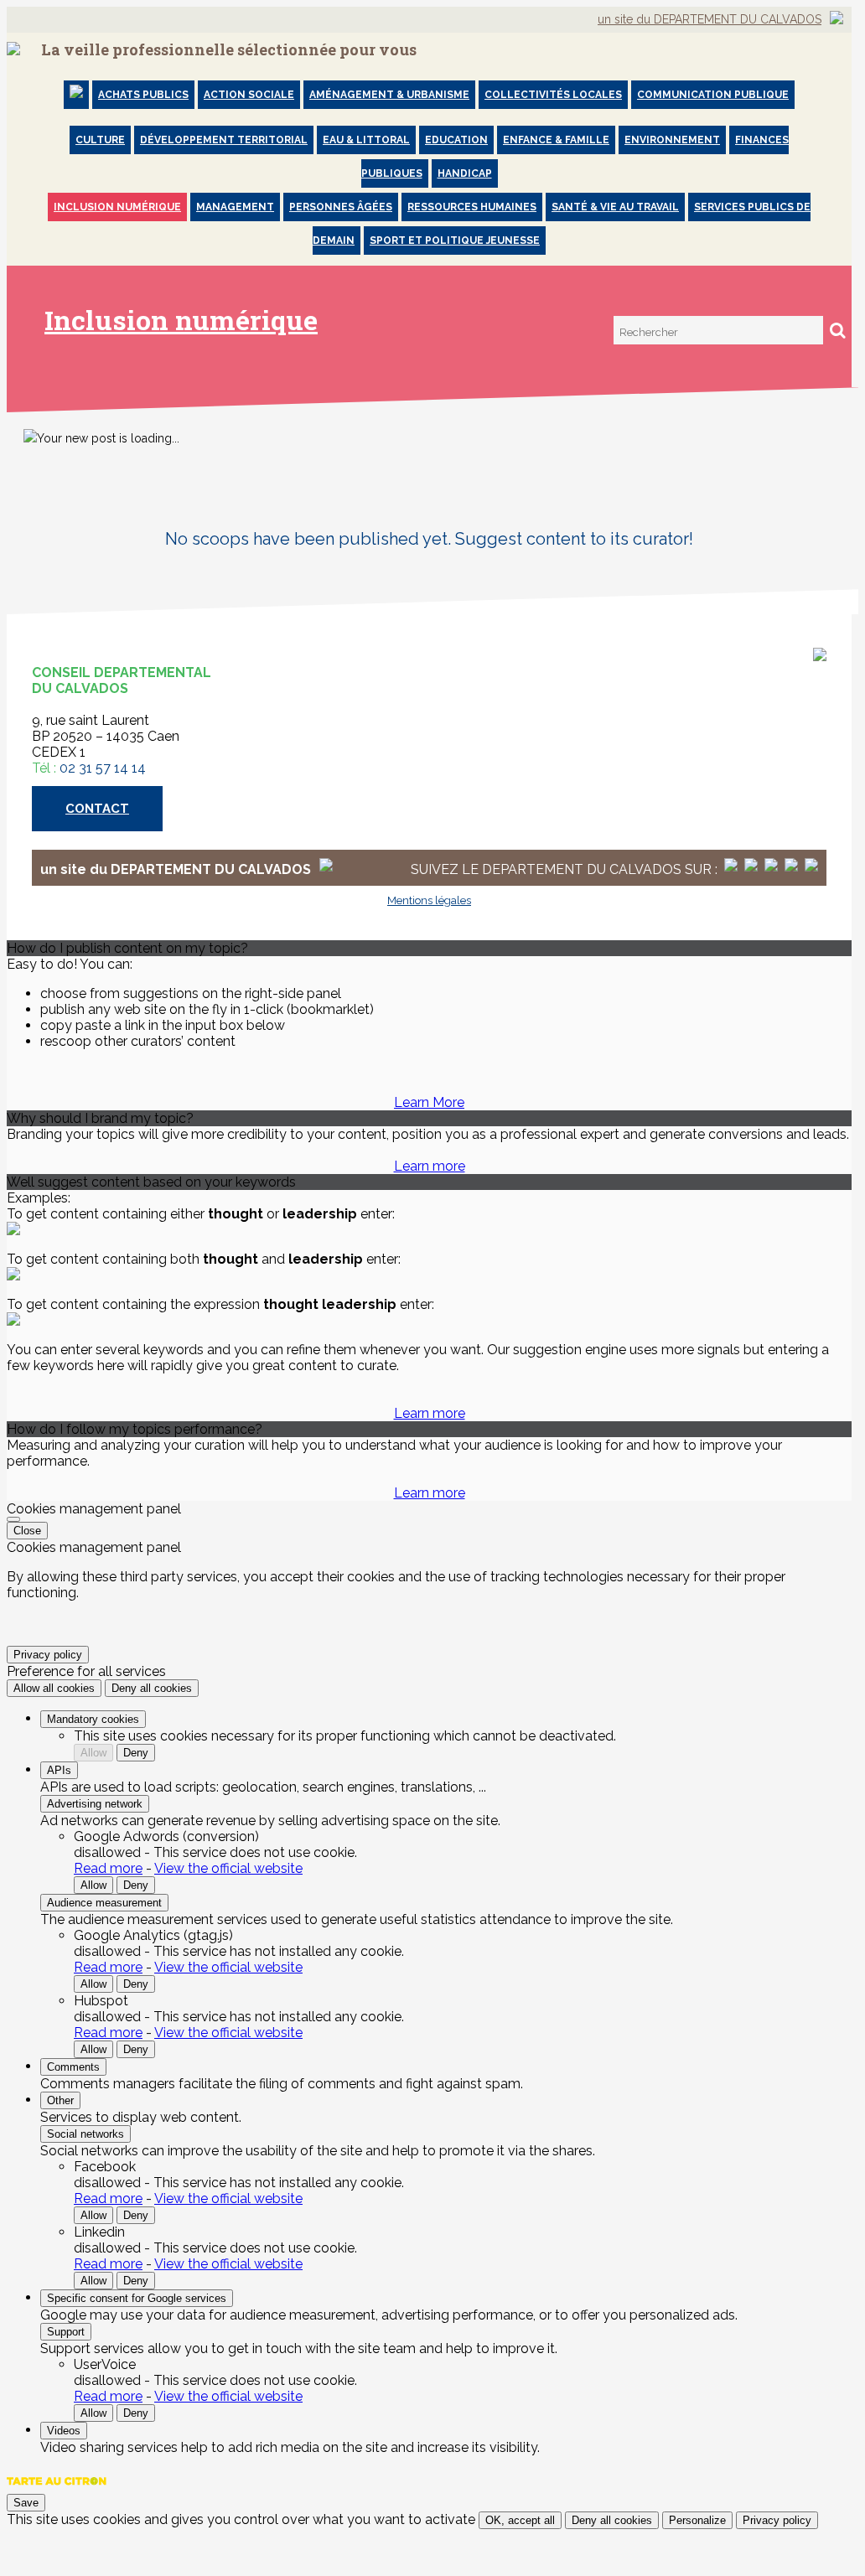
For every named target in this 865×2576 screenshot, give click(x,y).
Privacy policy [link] (48, 1655)
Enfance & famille (556, 140)
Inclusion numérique (117, 207)
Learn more (430, 1166)
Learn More (429, 1102)
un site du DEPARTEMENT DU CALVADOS (710, 19)
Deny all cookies (152, 1688)
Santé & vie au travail (615, 207)
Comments (73, 2067)
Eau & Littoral (366, 140)
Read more (108, 1868)
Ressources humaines (472, 207)
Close (27, 1531)
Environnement (672, 140)
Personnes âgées (341, 207)
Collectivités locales (553, 95)
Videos (64, 2431)
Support (66, 2332)
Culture (100, 140)
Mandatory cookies (93, 1719)
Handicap (465, 173)
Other (60, 2100)
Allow (93, 1753)
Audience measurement (104, 1903)
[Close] (13, 1519)
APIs (59, 1770)
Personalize (697, 2520)
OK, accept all (520, 2520)
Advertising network (95, 1804)
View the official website (228, 1868)
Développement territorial (224, 140)
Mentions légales (429, 900)
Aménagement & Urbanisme (389, 95)
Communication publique (713, 95)
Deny (136, 1753)
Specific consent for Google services (137, 2298)
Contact (97, 809)
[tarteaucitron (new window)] (57, 2489)
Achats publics (143, 95)
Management (235, 207)
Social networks (85, 2134)
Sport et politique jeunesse (455, 241)
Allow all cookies (54, 1688)
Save (26, 2503)
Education (456, 140)
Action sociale (249, 95)
